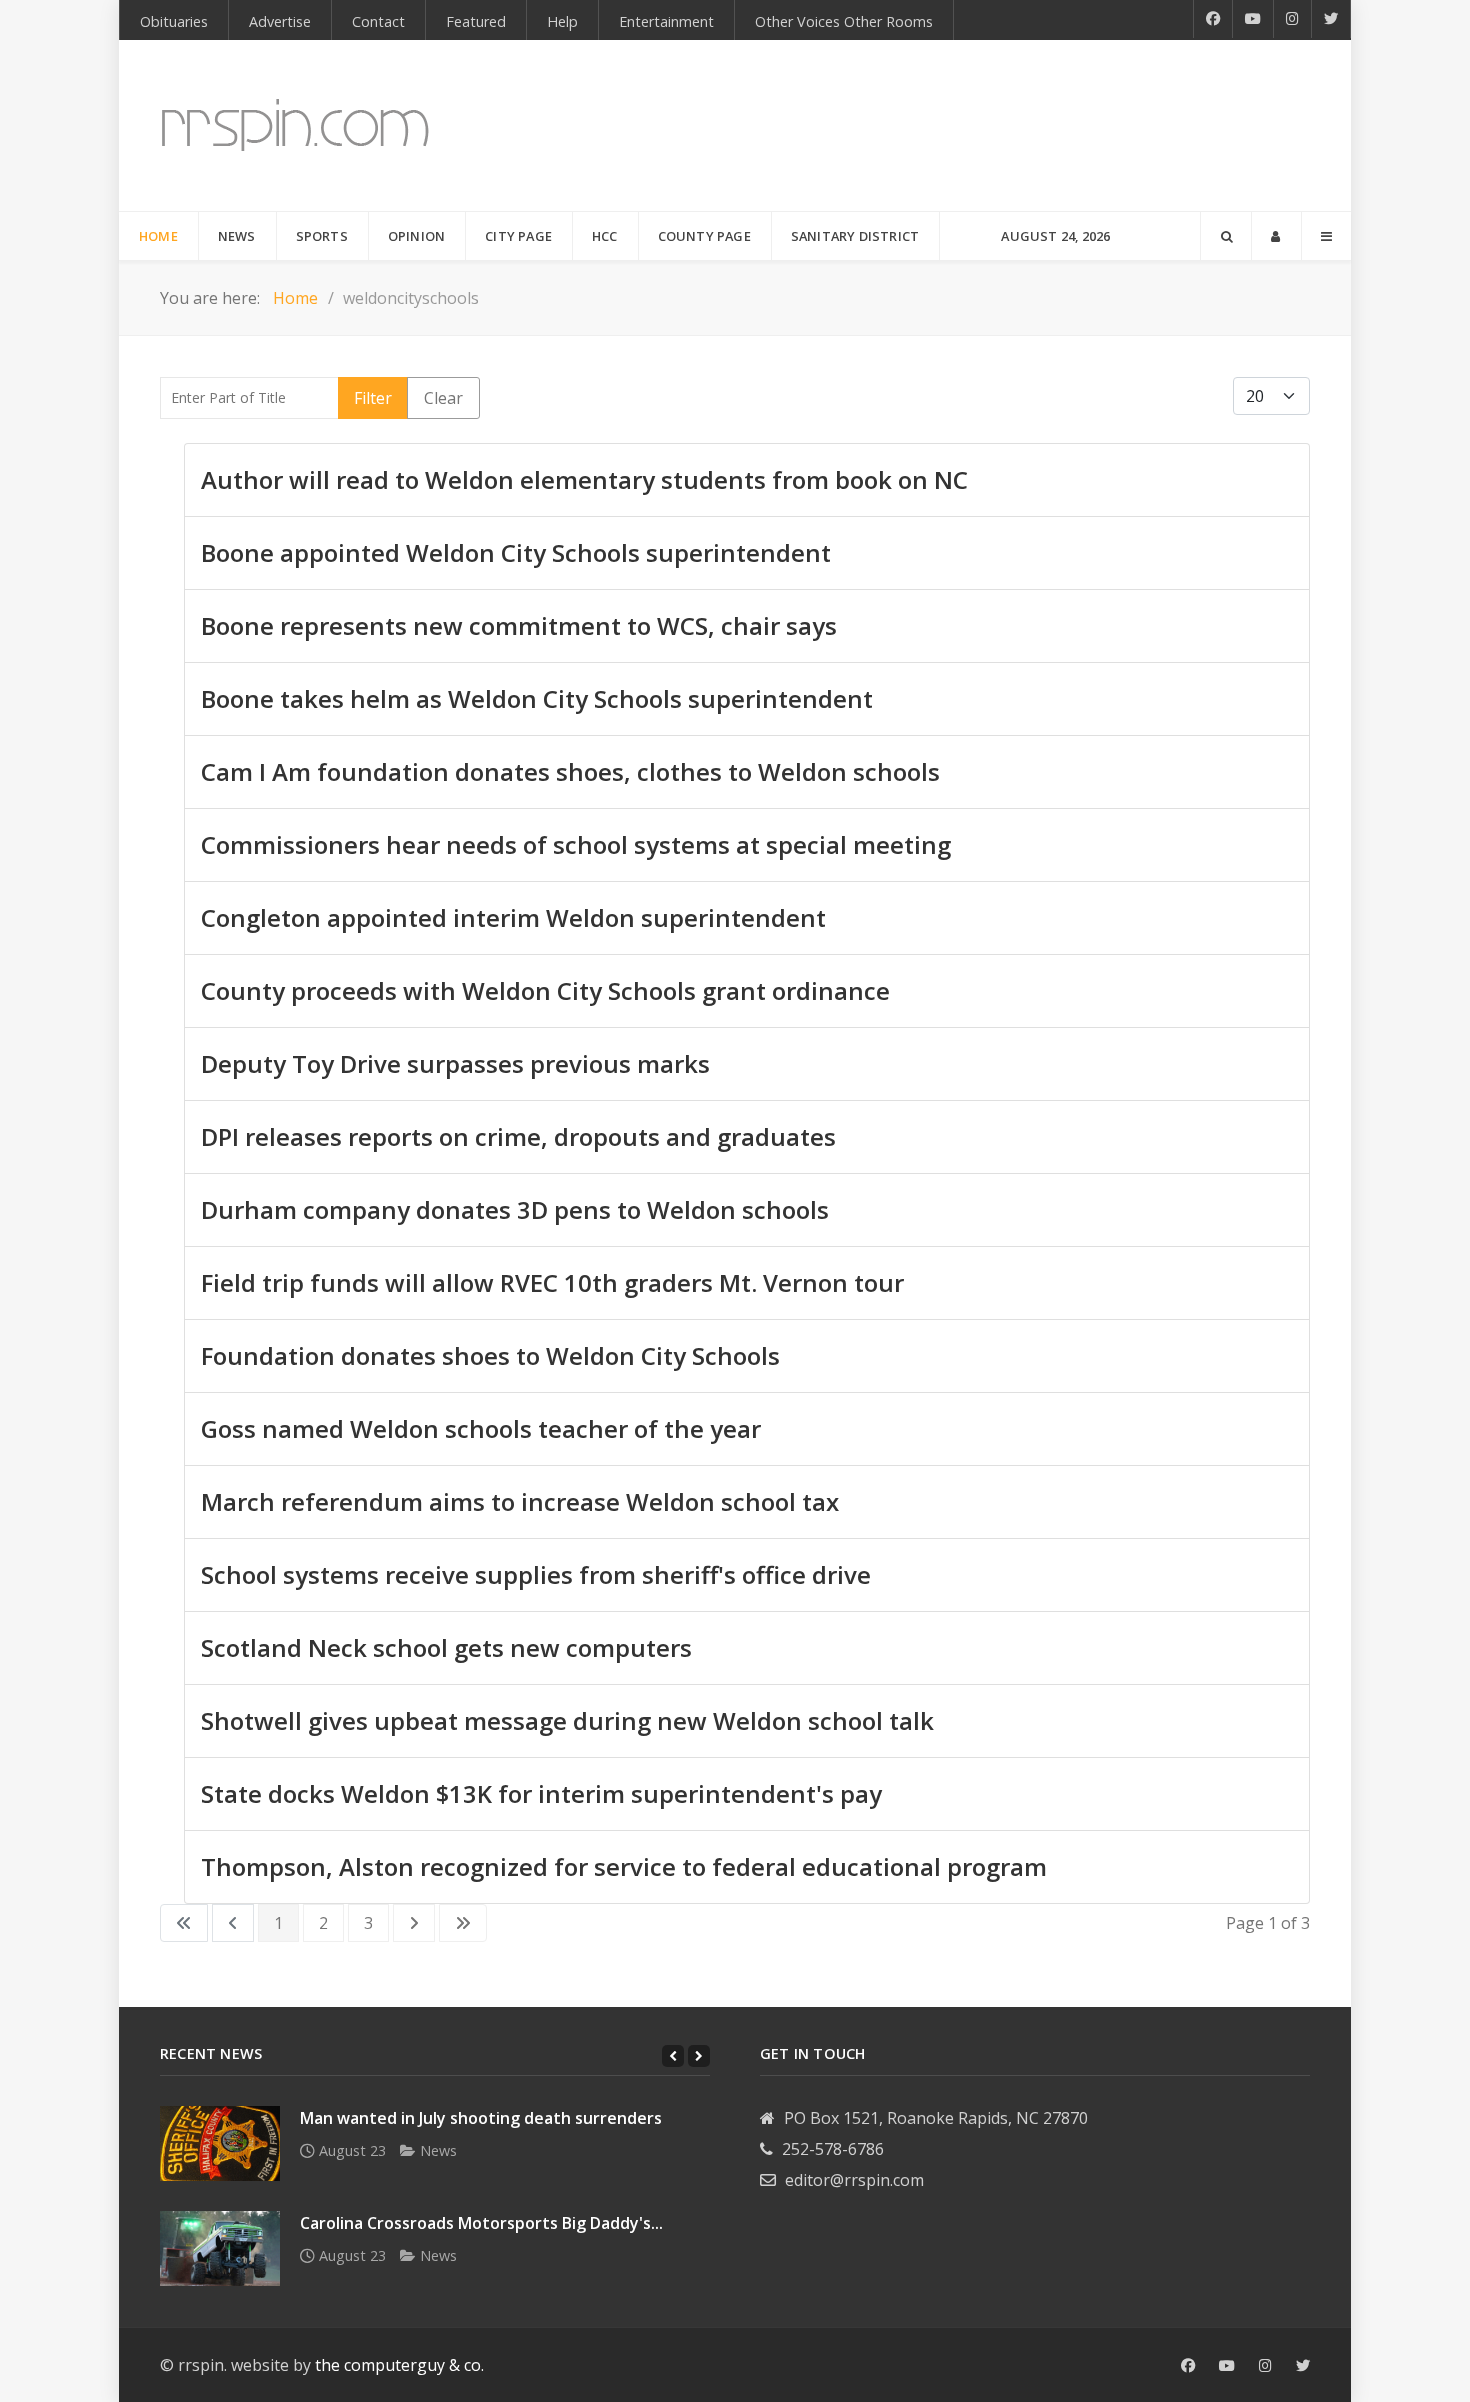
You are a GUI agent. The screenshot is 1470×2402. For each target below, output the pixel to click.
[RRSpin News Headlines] (295, 125)
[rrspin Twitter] (1303, 2366)
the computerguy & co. (399, 2365)
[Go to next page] (414, 1923)
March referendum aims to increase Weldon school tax (520, 1501)
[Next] (699, 2056)
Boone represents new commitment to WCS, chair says (519, 625)
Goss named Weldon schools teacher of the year (481, 1428)
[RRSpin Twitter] (1331, 19)
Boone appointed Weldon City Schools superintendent (516, 552)
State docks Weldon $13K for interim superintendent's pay (541, 1793)
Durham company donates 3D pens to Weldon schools (515, 1209)
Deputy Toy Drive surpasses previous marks (455, 1063)
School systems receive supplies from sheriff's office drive (536, 1574)
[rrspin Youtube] (1227, 2366)
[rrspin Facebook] (1188, 2366)
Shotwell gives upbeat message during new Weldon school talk (567, 1720)
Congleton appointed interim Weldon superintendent (513, 917)
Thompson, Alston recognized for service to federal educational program (624, 1866)
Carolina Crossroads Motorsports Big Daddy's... (481, 2223)
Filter (373, 398)
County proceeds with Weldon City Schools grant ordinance (545, 990)
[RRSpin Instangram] (1293, 19)
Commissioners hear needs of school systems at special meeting (576, 844)
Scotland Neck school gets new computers (446, 1647)
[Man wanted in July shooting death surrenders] (220, 2143)
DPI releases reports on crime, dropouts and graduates (518, 1136)
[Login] (1276, 236)
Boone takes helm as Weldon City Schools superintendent (537, 698)
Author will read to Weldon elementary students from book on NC (584, 479)
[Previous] (673, 2056)
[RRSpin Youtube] (1253, 19)
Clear (443, 398)
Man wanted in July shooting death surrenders (481, 2118)
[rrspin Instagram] (1265, 2366)
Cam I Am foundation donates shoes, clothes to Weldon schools (570, 771)
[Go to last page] (463, 1923)
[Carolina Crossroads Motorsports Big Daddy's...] (220, 2248)
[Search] (1226, 236)
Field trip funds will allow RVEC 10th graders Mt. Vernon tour (552, 1282)
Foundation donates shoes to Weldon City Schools (490, 1355)
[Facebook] (1213, 19)
